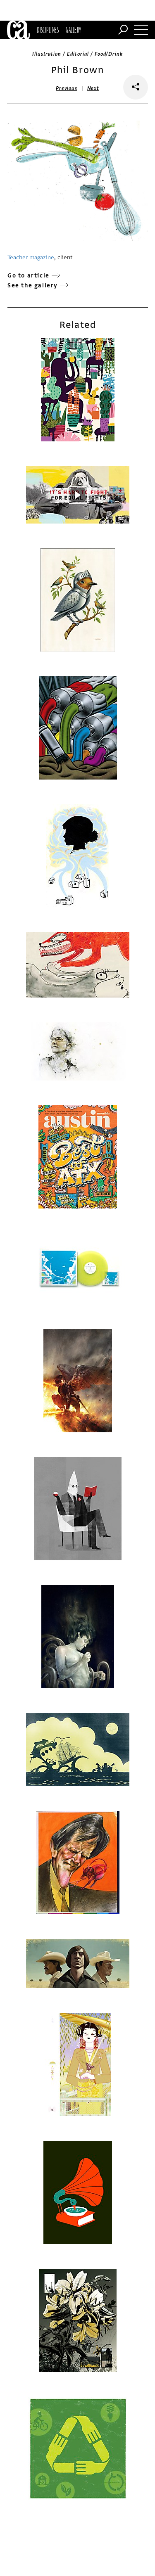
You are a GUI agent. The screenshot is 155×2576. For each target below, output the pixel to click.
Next (93, 88)
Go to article (29, 276)
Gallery (73, 30)
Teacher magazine (31, 257)
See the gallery (33, 286)
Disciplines (48, 30)
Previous (67, 88)
